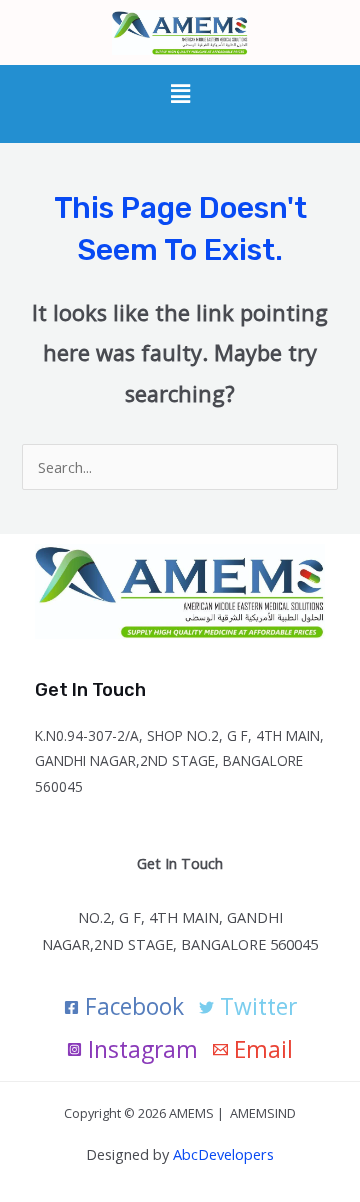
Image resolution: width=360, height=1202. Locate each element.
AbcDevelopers (223, 1154)
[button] (180, 94)
